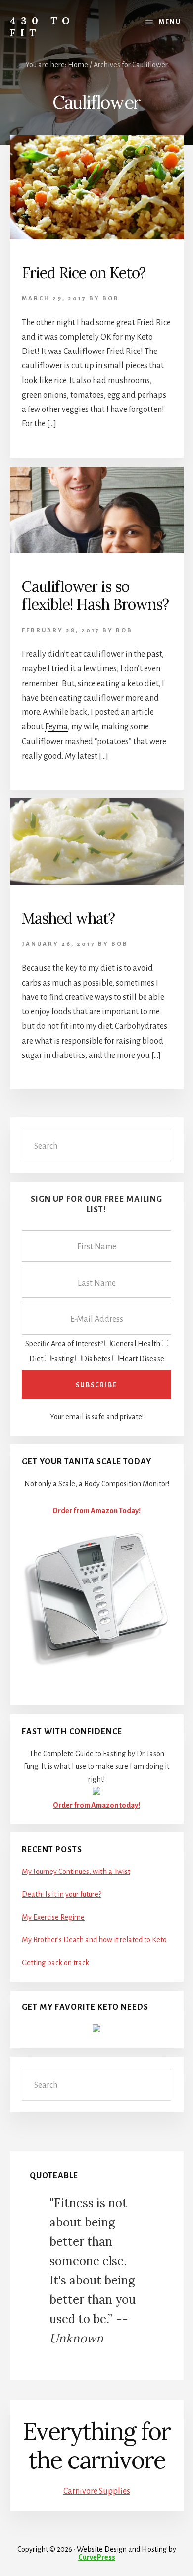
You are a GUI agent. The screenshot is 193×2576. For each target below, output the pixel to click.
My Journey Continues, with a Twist (76, 1872)
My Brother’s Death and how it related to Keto (94, 1940)
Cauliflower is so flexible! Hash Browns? (95, 595)
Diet (36, 1359)
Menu (170, 22)
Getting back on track (55, 1963)
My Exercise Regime (53, 1917)
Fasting (62, 1359)
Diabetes (96, 1359)
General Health (136, 1344)
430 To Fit (42, 27)
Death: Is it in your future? (62, 1894)
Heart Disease (142, 1359)
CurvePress (97, 2557)
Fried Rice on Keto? (84, 273)
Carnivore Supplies (97, 2491)
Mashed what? (68, 918)
